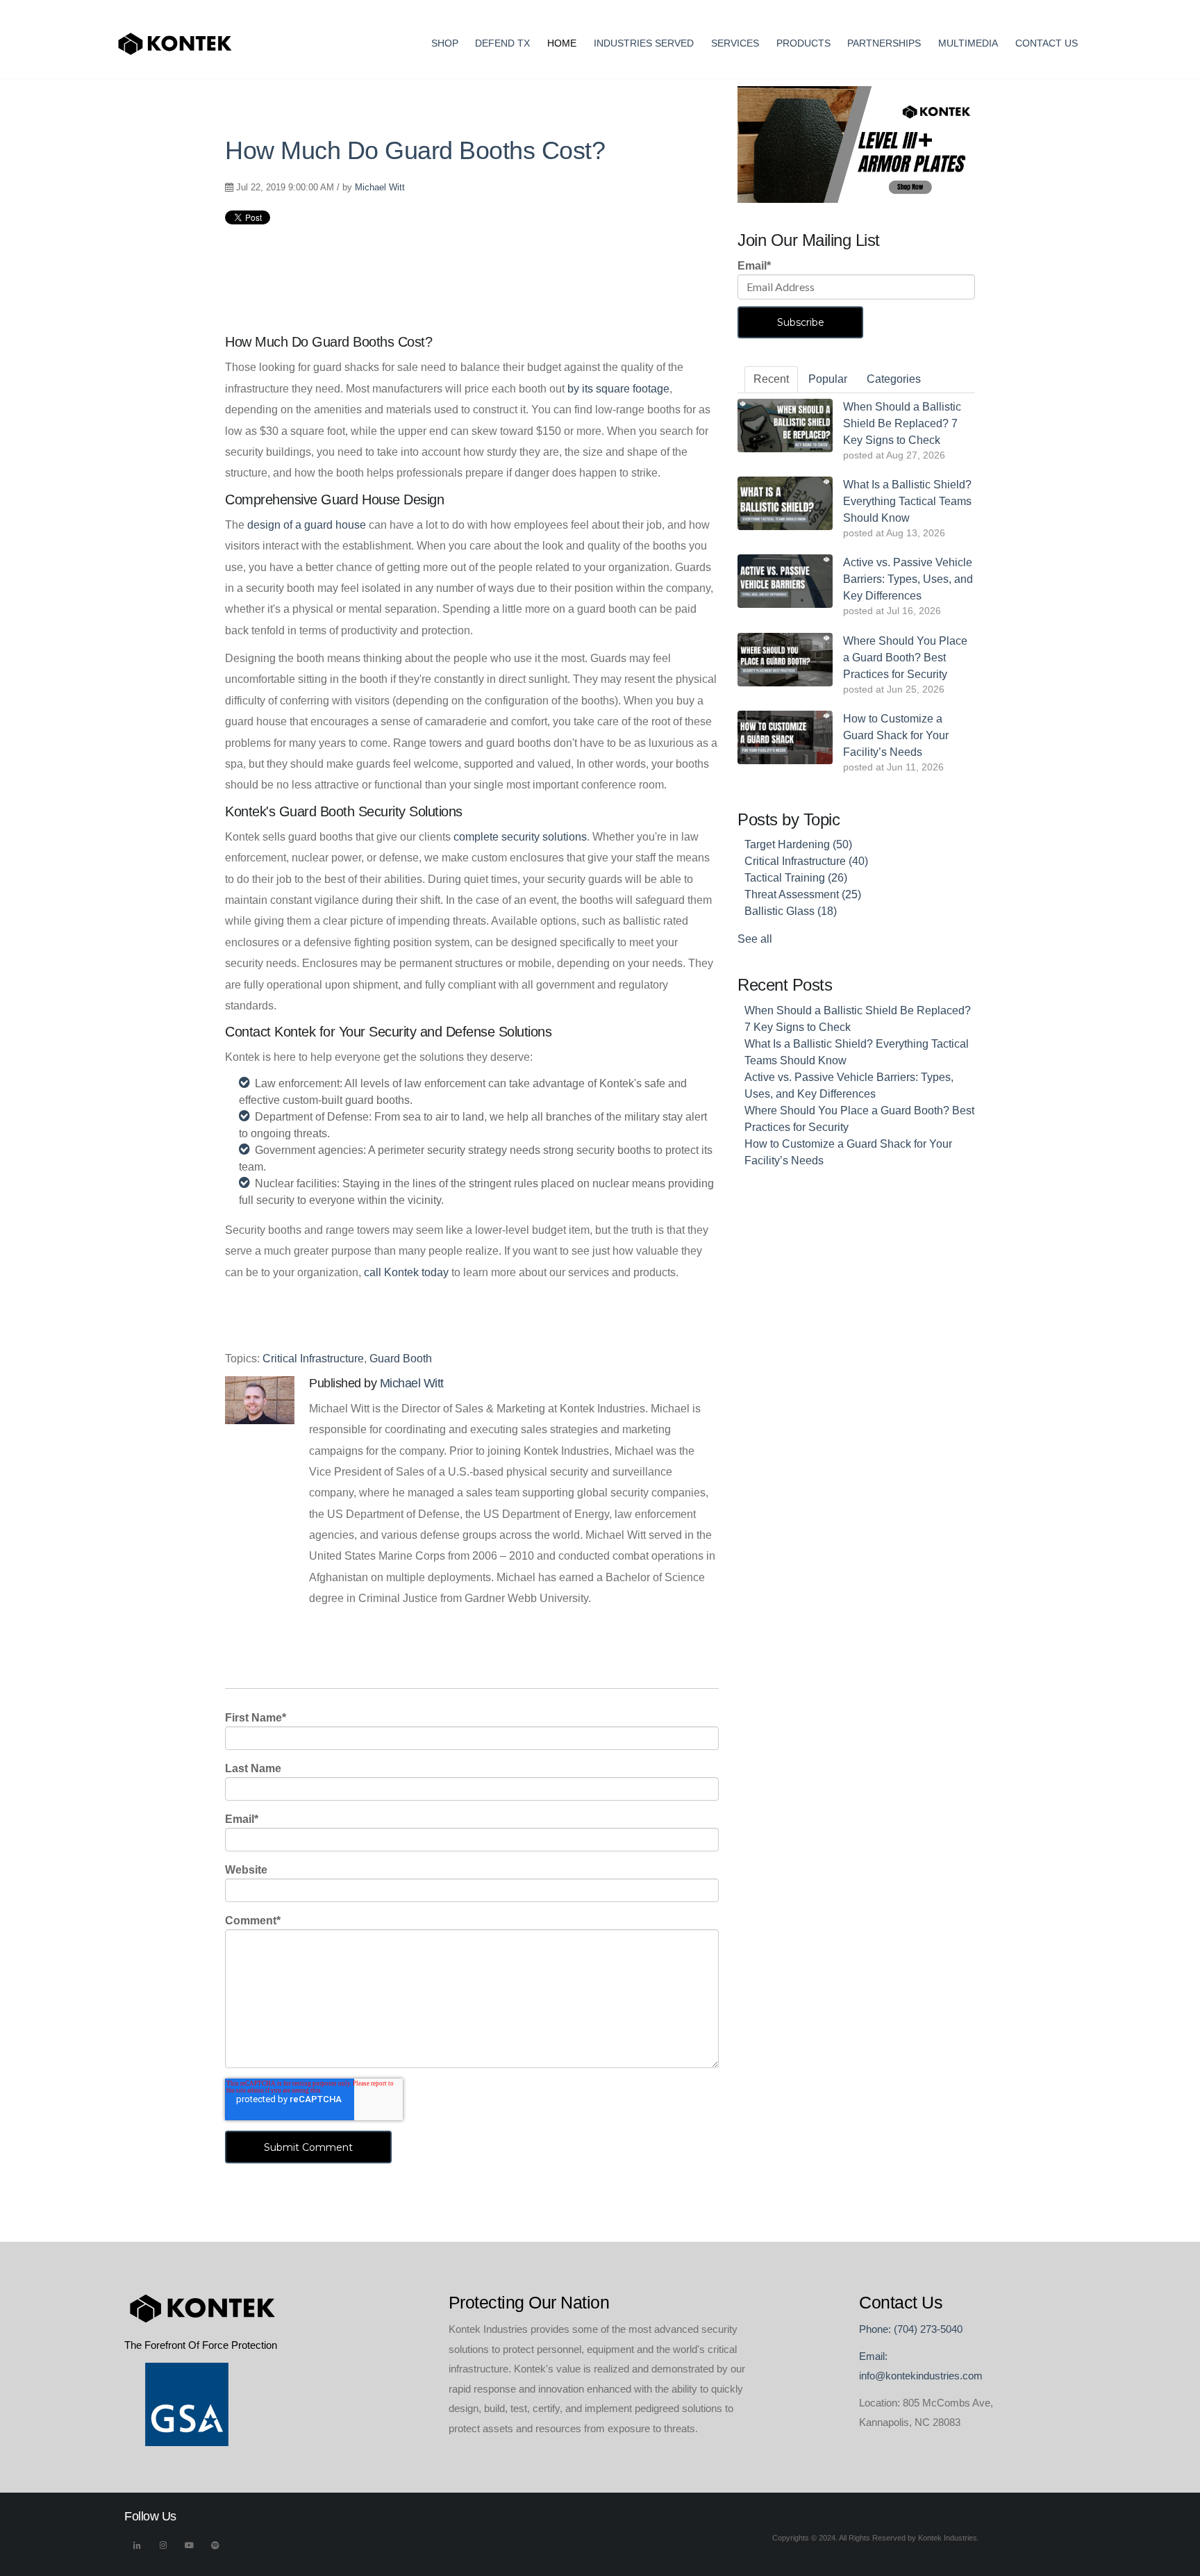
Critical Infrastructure (313, 1359)
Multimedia (968, 43)
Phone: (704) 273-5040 (911, 2329)
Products (803, 43)
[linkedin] (137, 2549)
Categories (894, 379)
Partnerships (884, 43)
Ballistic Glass (791, 911)
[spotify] (215, 2549)
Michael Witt (380, 187)
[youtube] (190, 2549)
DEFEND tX (502, 43)
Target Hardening (798, 844)
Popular (828, 379)
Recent (771, 379)
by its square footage (618, 389)
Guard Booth (401, 1359)
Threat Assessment (803, 894)
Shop (445, 43)
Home (562, 43)
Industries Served (644, 43)
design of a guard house (307, 525)
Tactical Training (796, 878)
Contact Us (1047, 43)
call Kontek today (406, 1272)
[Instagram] (163, 2549)
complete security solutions (520, 837)
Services (735, 43)
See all (755, 939)
